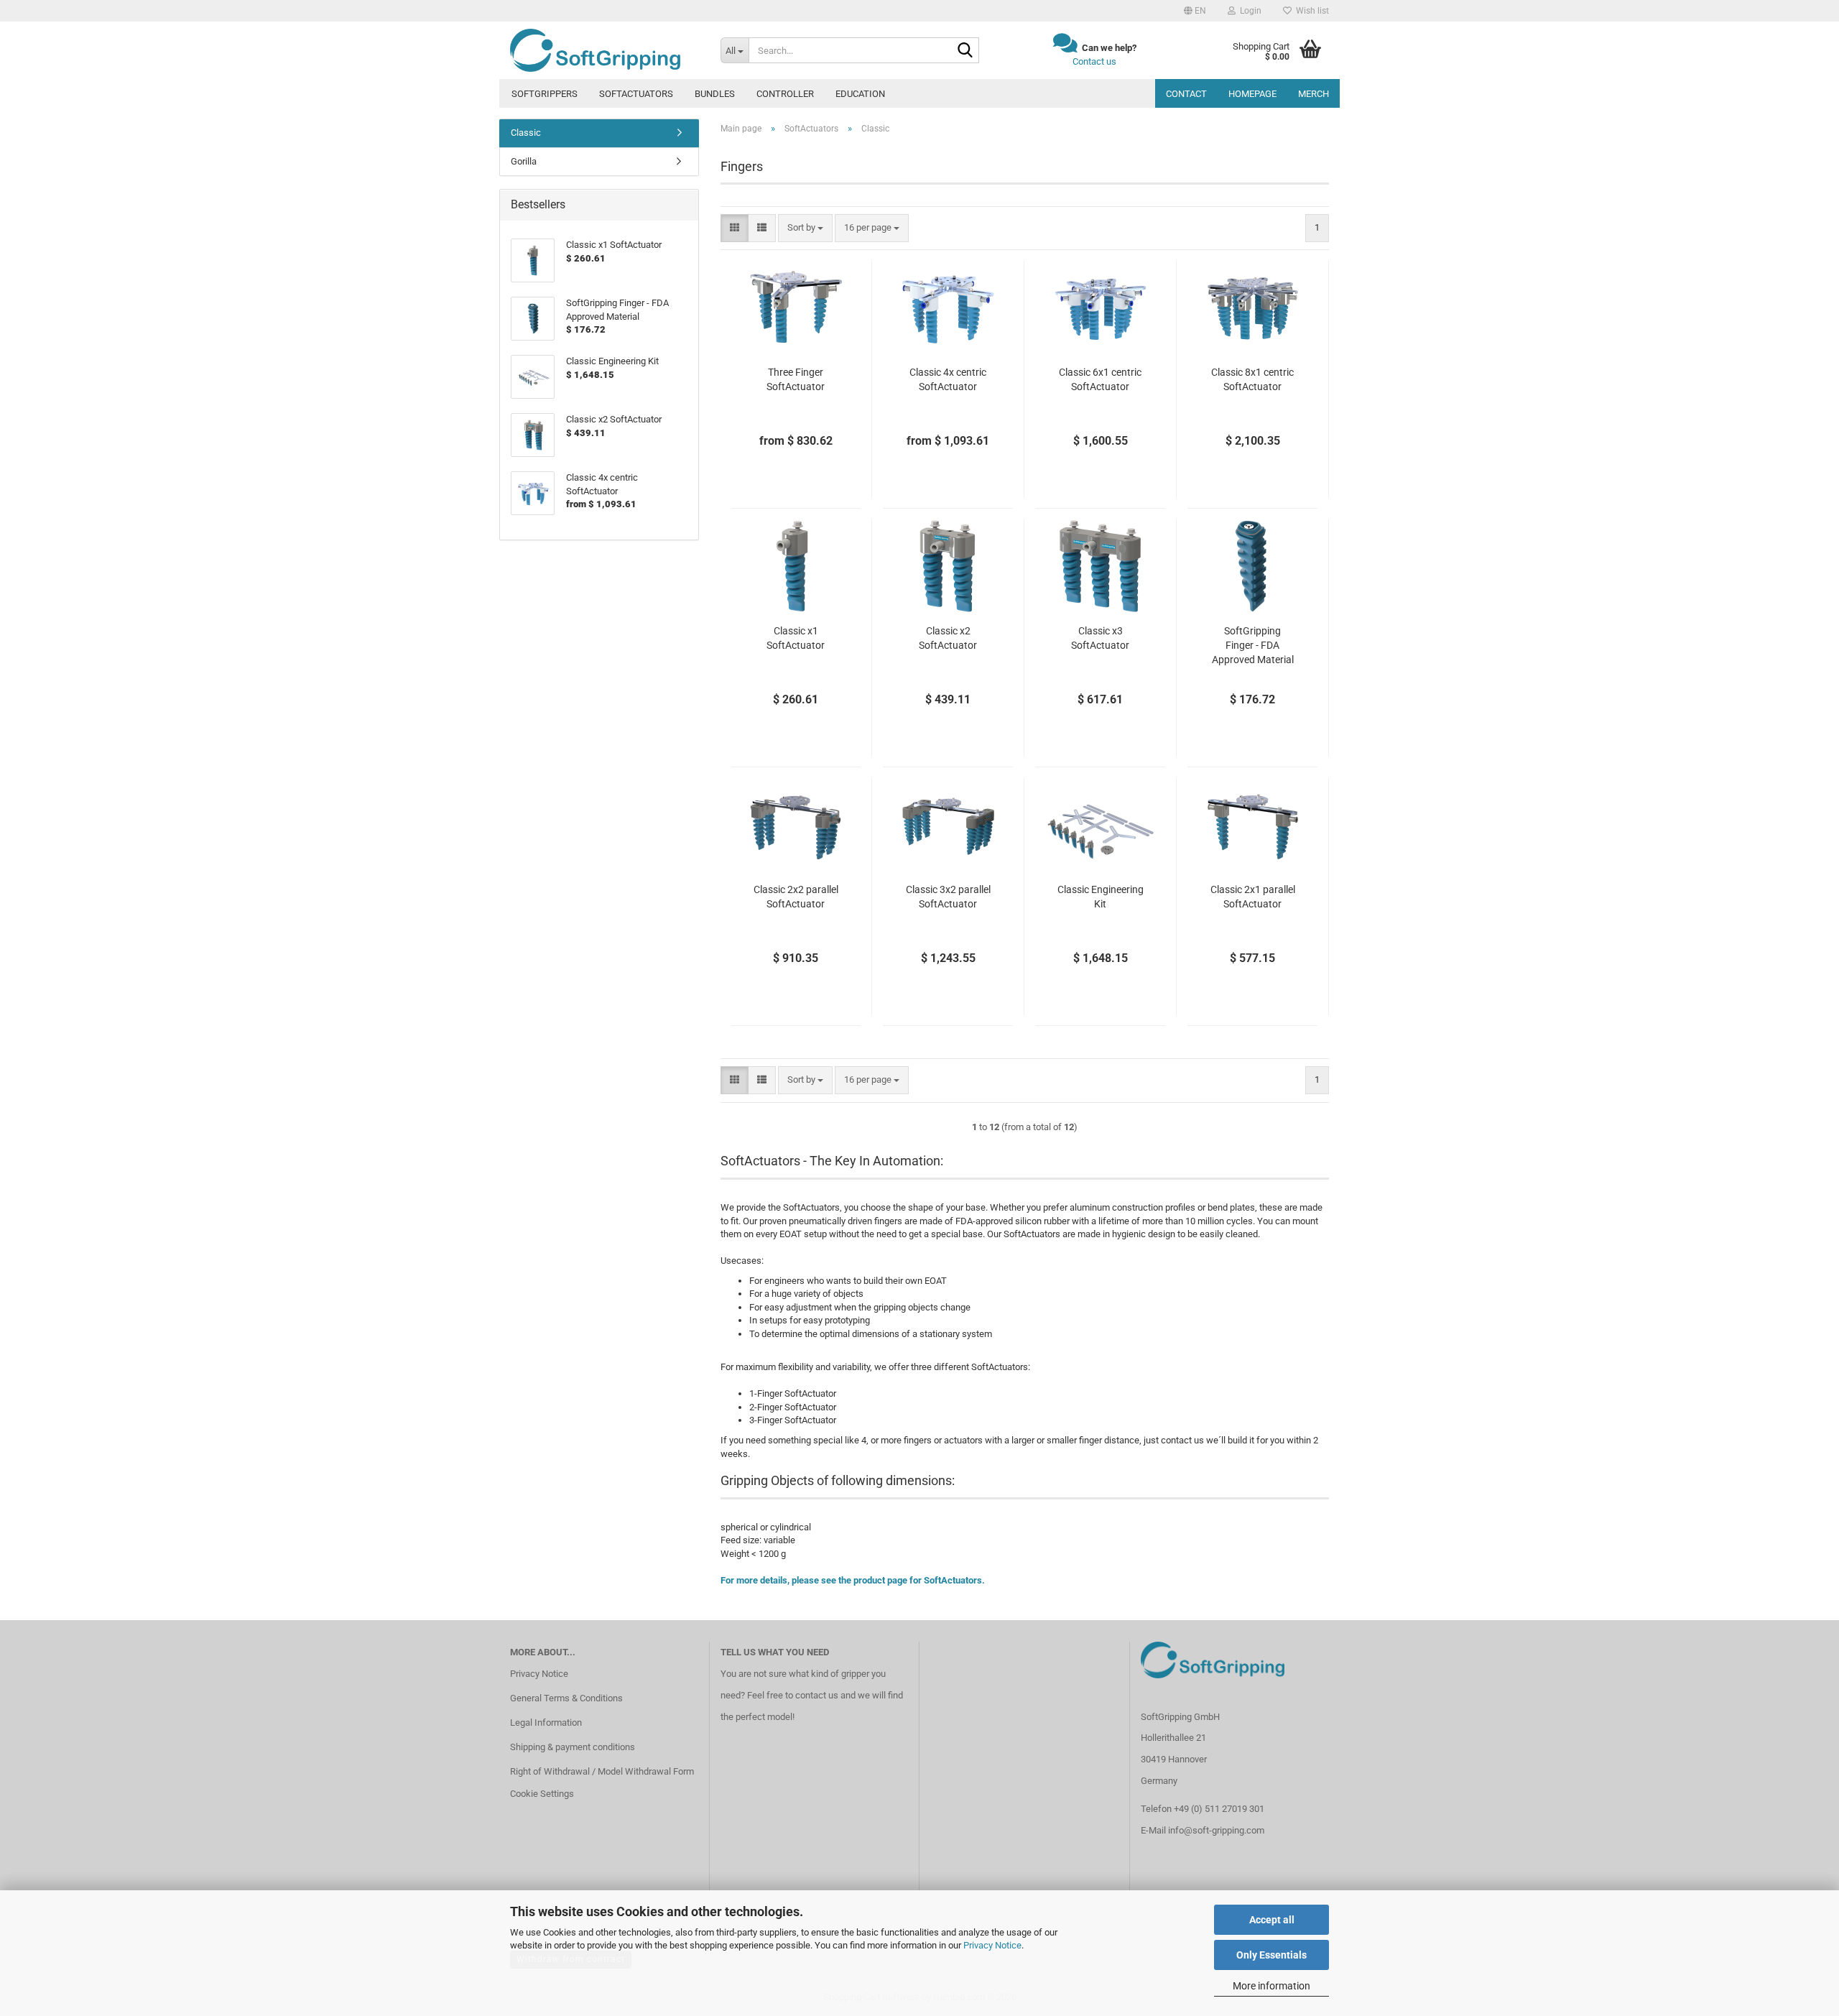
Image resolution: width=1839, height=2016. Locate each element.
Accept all (1272, 1920)
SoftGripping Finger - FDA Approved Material (1253, 645)
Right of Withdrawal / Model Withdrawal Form (602, 1771)
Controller (785, 94)
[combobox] (805, 228)
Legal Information (546, 1723)
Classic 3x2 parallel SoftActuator (948, 897)
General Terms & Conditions (566, 1698)
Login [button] (1249, 11)
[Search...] (965, 51)
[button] (1195, 11)
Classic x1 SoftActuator (796, 638)
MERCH (1314, 94)
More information (1271, 1986)
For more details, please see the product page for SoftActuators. (853, 1580)
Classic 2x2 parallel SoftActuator (796, 897)
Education (860, 94)
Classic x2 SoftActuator (948, 638)
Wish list (1310, 11)
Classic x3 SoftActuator (1100, 638)
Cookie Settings (542, 1794)
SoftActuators (636, 94)
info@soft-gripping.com (1216, 1830)
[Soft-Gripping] (604, 50)
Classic (526, 133)
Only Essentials (1271, 1955)
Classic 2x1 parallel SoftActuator (1253, 897)
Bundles (715, 94)
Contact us (1094, 61)
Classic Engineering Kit (1101, 897)
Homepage (1252, 94)
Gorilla (524, 161)
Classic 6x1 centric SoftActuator (1100, 379)
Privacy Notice (992, 1945)
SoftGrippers (545, 94)
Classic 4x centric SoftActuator (948, 379)
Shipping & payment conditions (573, 1747)
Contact (1186, 94)
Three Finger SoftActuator (796, 379)
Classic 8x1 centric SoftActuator (1252, 379)
